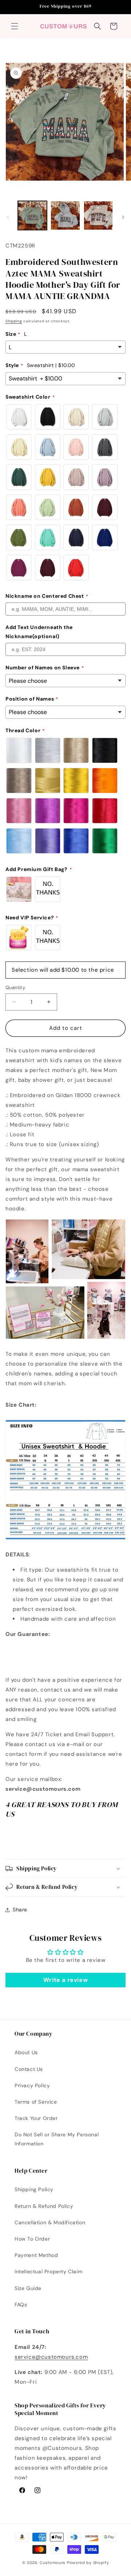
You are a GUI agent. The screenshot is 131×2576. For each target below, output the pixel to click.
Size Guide (28, 2288)
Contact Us (29, 2069)
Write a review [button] (65, 1980)
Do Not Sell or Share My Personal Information (57, 2139)
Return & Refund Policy (44, 2206)
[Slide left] (8, 217)
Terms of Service (36, 2102)
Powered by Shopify (88, 2563)
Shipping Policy (34, 2189)
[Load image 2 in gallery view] (65, 215)
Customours (53, 2563)
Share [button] (20, 1910)
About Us (26, 2052)
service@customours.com (51, 2357)
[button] (15, 26)
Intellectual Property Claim (48, 2271)
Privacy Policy (32, 2085)
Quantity (15, 987)
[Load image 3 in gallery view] (98, 215)
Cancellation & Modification (50, 2222)
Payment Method (36, 2255)
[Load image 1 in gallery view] (32, 215)
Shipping (14, 321)
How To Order (32, 2239)
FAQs (21, 2305)
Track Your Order (36, 2118)
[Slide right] (123, 217)
